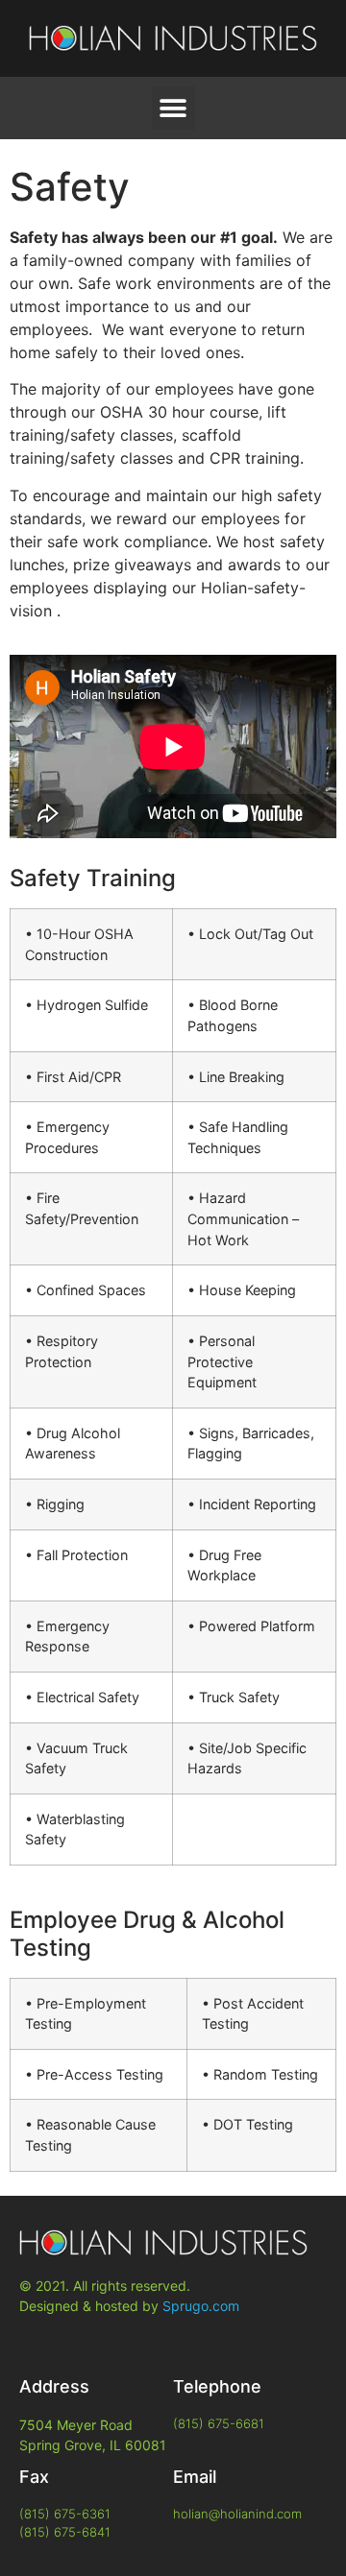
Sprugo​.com (201, 2306)
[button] (173, 108)
